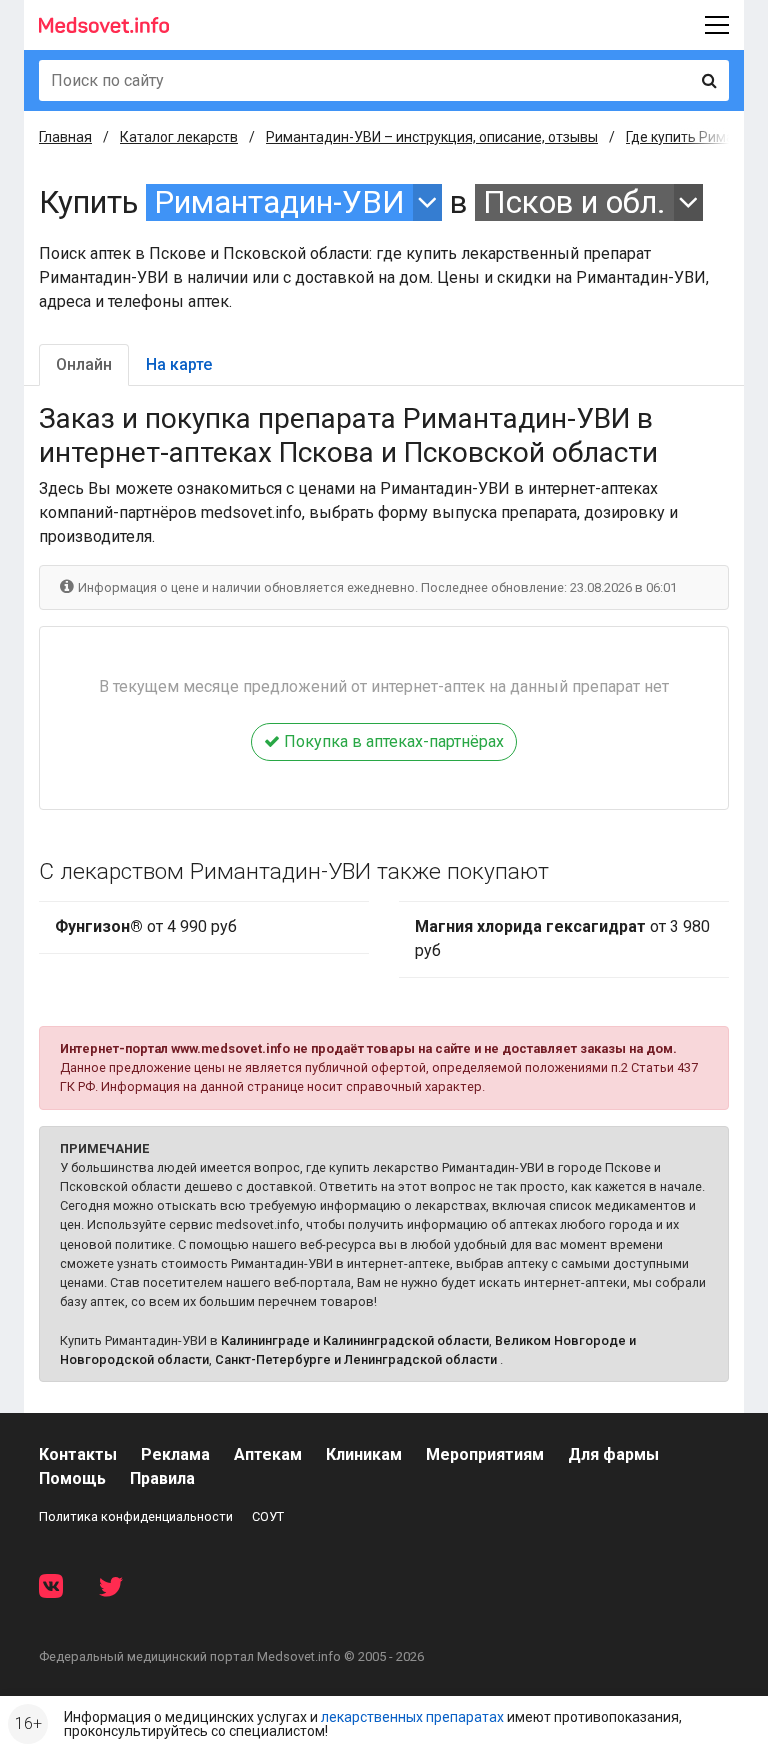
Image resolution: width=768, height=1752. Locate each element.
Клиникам (364, 1454)
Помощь (72, 1478)
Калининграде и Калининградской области (355, 1340)
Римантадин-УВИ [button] (279, 202)
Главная (65, 137)
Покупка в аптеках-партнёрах (392, 741)
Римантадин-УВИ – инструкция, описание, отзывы (432, 137)
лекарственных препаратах (412, 1717)
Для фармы (613, 1454)
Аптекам (268, 1454)
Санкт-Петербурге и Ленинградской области (356, 1359)
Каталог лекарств (179, 137)
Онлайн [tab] (84, 364)
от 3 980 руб (562, 938)
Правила (162, 1478)
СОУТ (268, 1516)
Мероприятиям (485, 1454)
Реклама (175, 1454)
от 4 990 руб (146, 926)
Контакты (78, 1454)
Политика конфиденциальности (136, 1516)
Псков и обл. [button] (574, 202)
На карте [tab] (179, 364)
